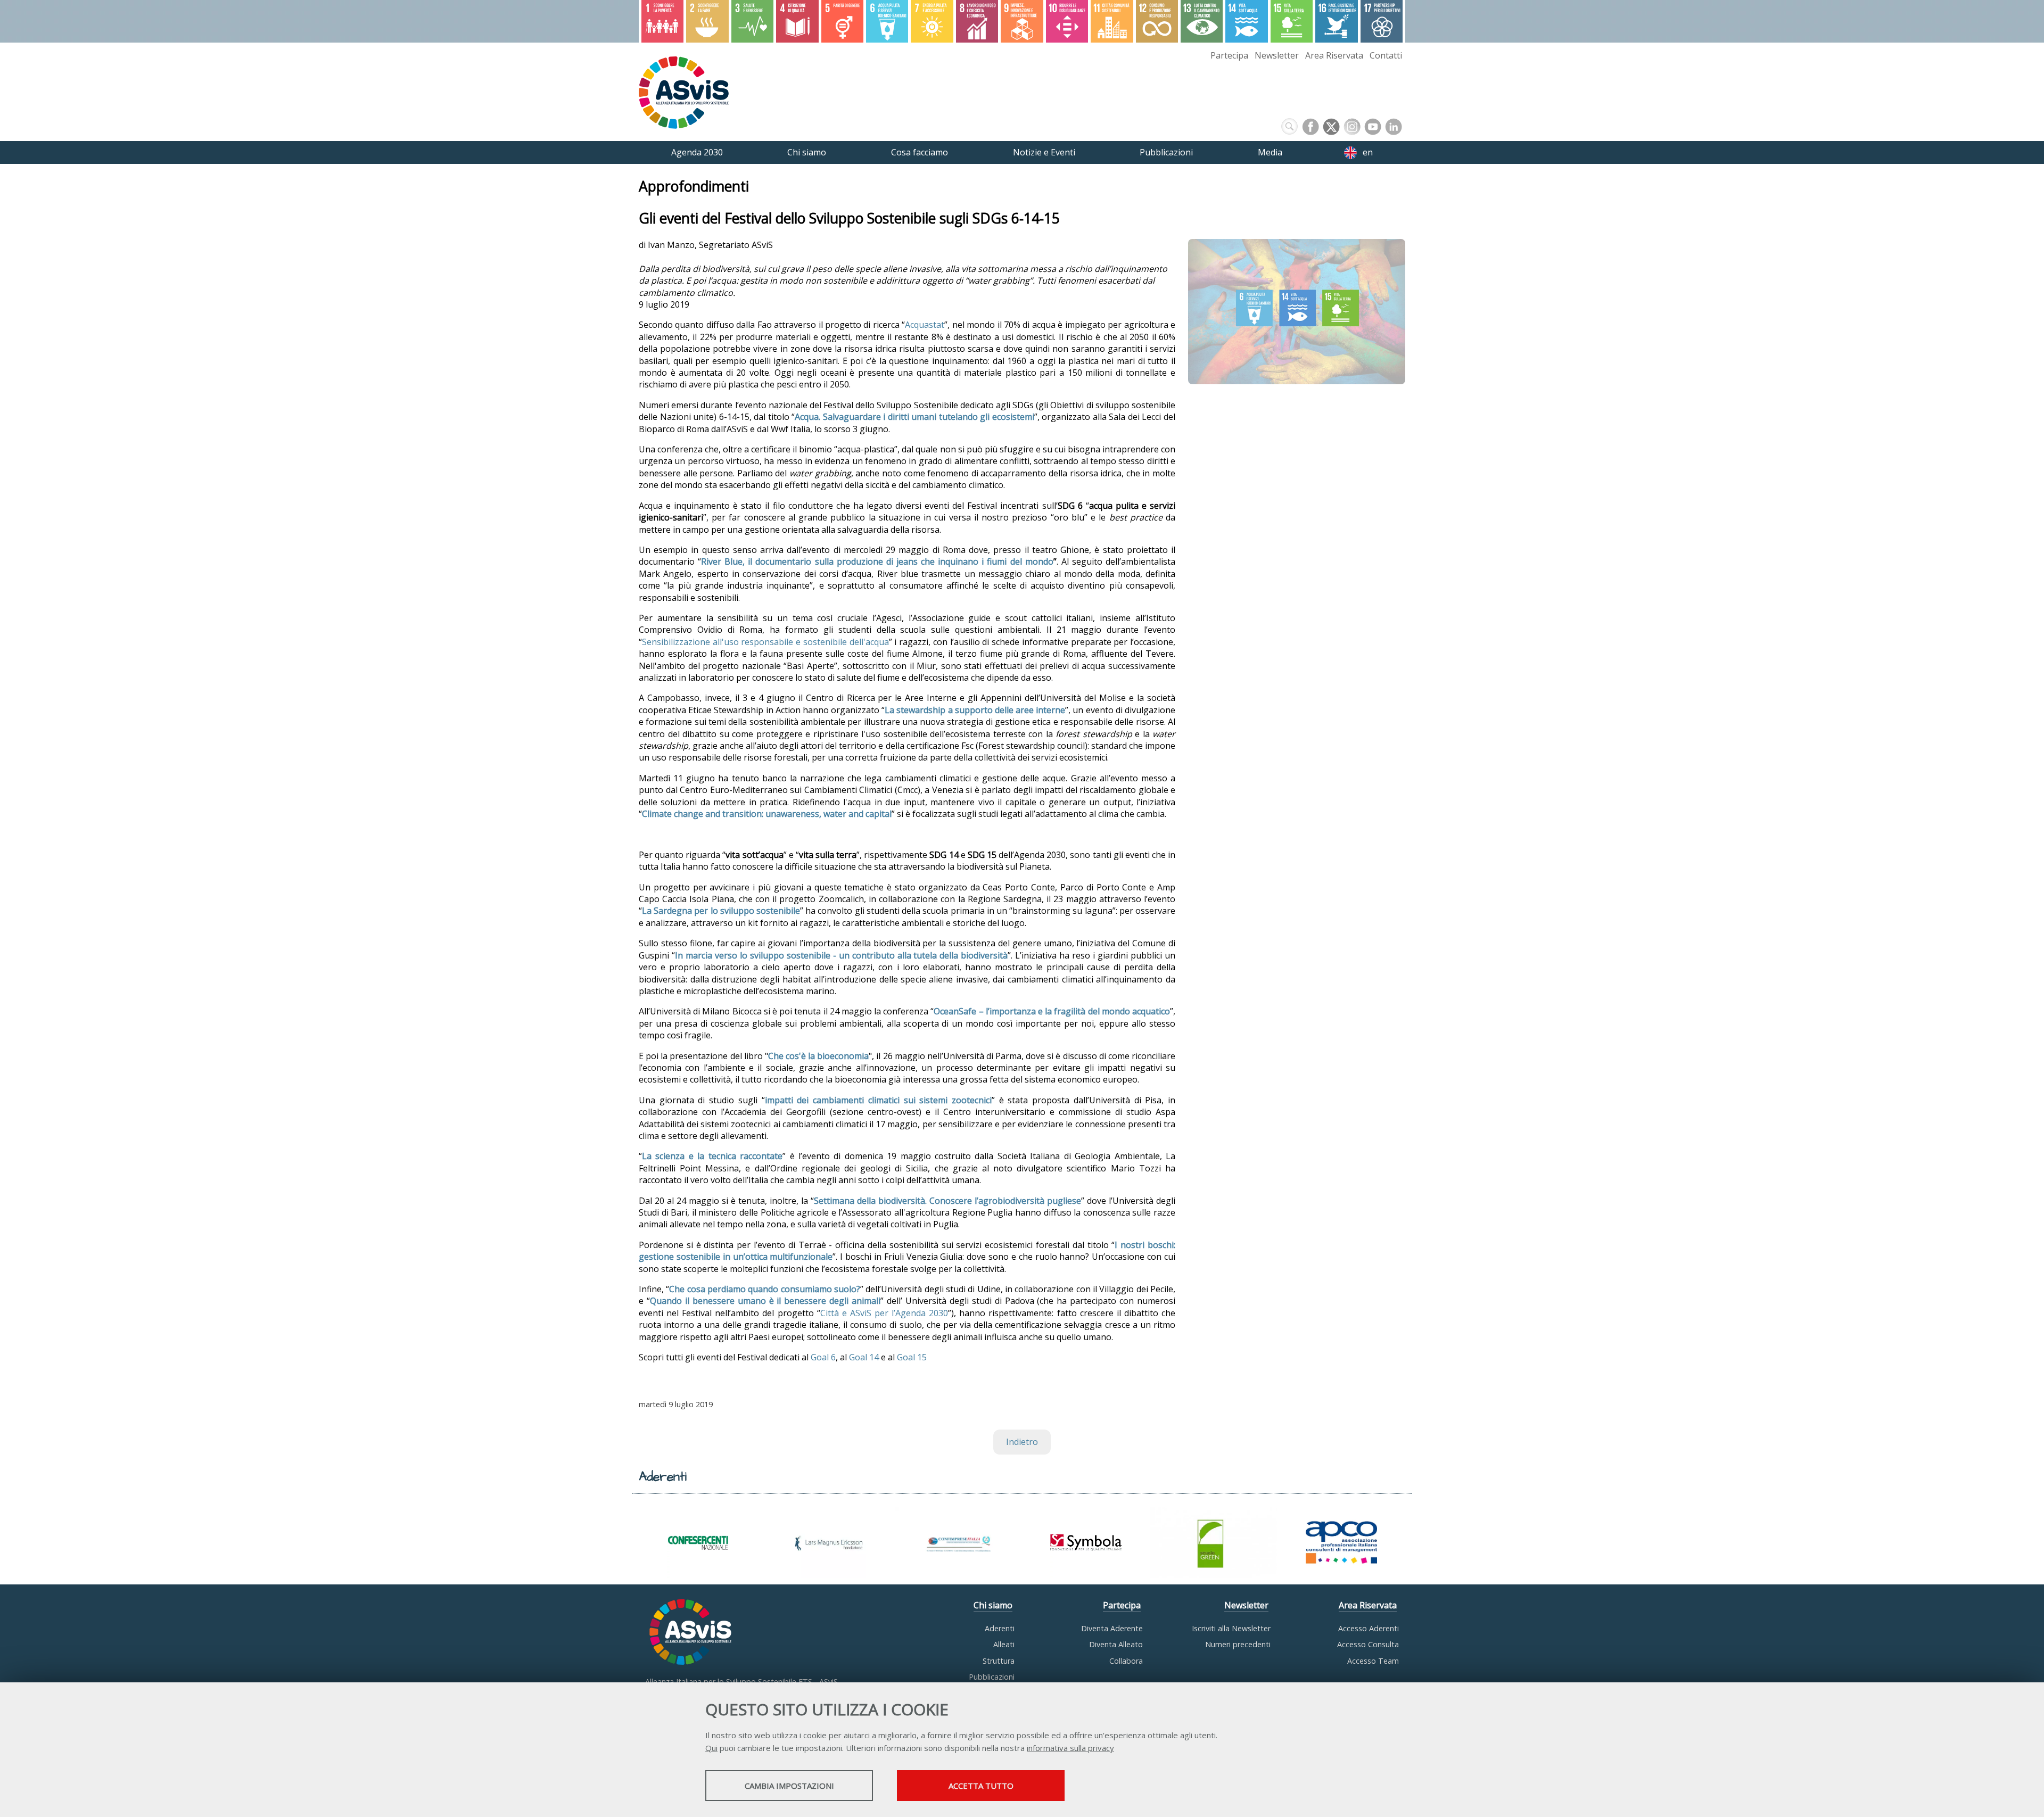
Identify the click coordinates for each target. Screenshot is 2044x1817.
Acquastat (925, 325)
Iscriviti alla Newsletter (1231, 1628)
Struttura (999, 1661)
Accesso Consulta (1368, 1644)
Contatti (1386, 55)
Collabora (1126, 1661)
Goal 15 (912, 1357)
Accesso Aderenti (1369, 1628)
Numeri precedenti (1238, 1644)
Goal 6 (823, 1357)
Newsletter (1277, 55)
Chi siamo (993, 1605)
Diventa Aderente (1112, 1628)
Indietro (1022, 1442)
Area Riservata (1334, 55)
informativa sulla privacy (1070, 1748)
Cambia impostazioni (789, 1786)
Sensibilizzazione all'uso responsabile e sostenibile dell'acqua (765, 642)
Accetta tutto (981, 1786)
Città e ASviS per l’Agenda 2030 (884, 1313)
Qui (711, 1748)
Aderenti (1000, 1628)
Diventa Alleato (1116, 1644)
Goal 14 (864, 1357)
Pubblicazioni (992, 1677)
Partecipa (1229, 55)
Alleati (1004, 1644)
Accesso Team (1373, 1661)
